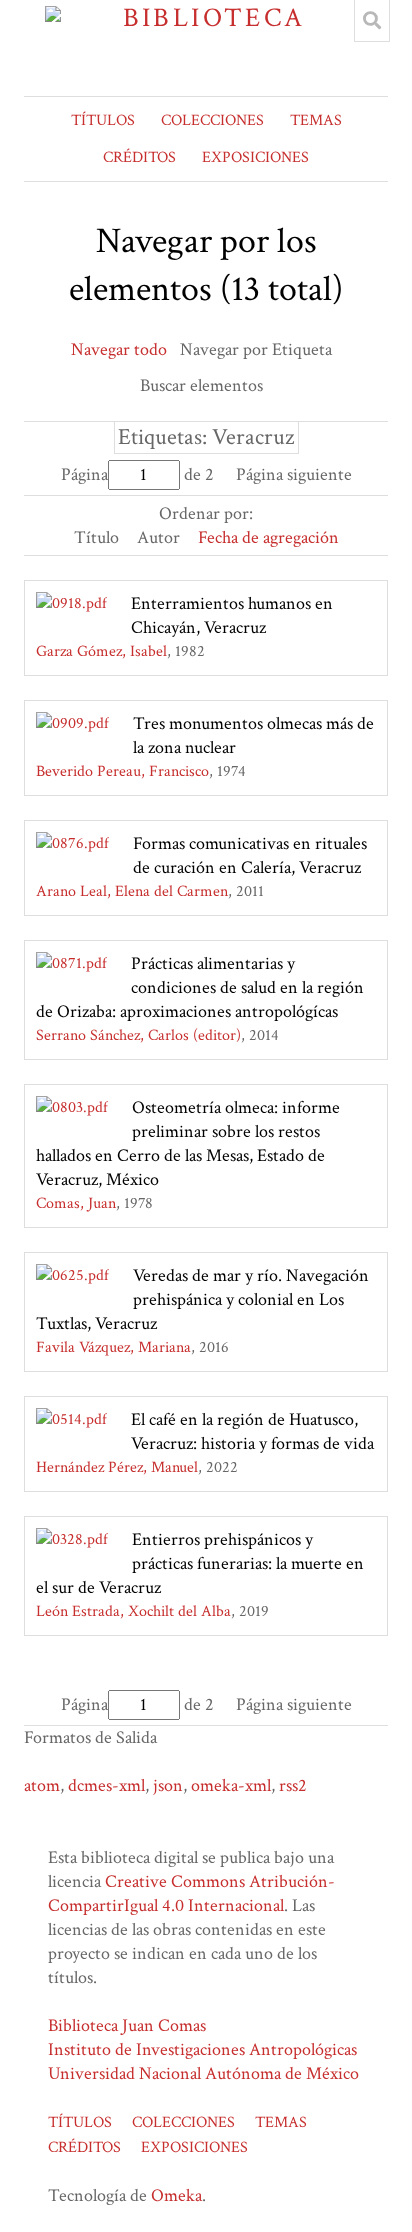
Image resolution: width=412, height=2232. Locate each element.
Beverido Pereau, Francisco (122, 771)
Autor (158, 537)
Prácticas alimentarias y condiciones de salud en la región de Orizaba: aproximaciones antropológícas (200, 987)
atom (42, 1785)
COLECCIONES (212, 120)
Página (84, 474)
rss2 (293, 1785)
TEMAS (316, 120)
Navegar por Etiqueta (256, 349)
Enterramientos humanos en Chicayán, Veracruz (232, 615)
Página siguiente (294, 474)
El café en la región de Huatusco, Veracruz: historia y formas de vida (252, 1431)
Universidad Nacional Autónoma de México (203, 2073)
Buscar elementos (201, 385)
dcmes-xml (106, 1785)
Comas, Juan (76, 1203)
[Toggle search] (372, 21)
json (168, 1785)
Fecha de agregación (268, 537)
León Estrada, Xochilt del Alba (133, 1611)
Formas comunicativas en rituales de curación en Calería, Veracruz (250, 855)
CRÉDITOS (139, 157)
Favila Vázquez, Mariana (113, 1347)
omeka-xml (231, 1785)
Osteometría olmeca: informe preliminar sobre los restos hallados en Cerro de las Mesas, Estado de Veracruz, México (188, 1143)
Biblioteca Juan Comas (127, 2025)
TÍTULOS (103, 120)
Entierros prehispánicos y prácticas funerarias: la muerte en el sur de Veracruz (200, 1563)
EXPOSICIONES (255, 157)
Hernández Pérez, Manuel (117, 1467)
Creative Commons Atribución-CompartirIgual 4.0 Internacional (191, 1893)
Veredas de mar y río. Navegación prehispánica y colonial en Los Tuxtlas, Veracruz (202, 1299)
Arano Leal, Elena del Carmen (132, 891)
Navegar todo (119, 349)
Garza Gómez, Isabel (101, 651)
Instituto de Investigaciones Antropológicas (202, 2049)
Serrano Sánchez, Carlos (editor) (138, 1035)
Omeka (176, 2195)
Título (96, 537)
